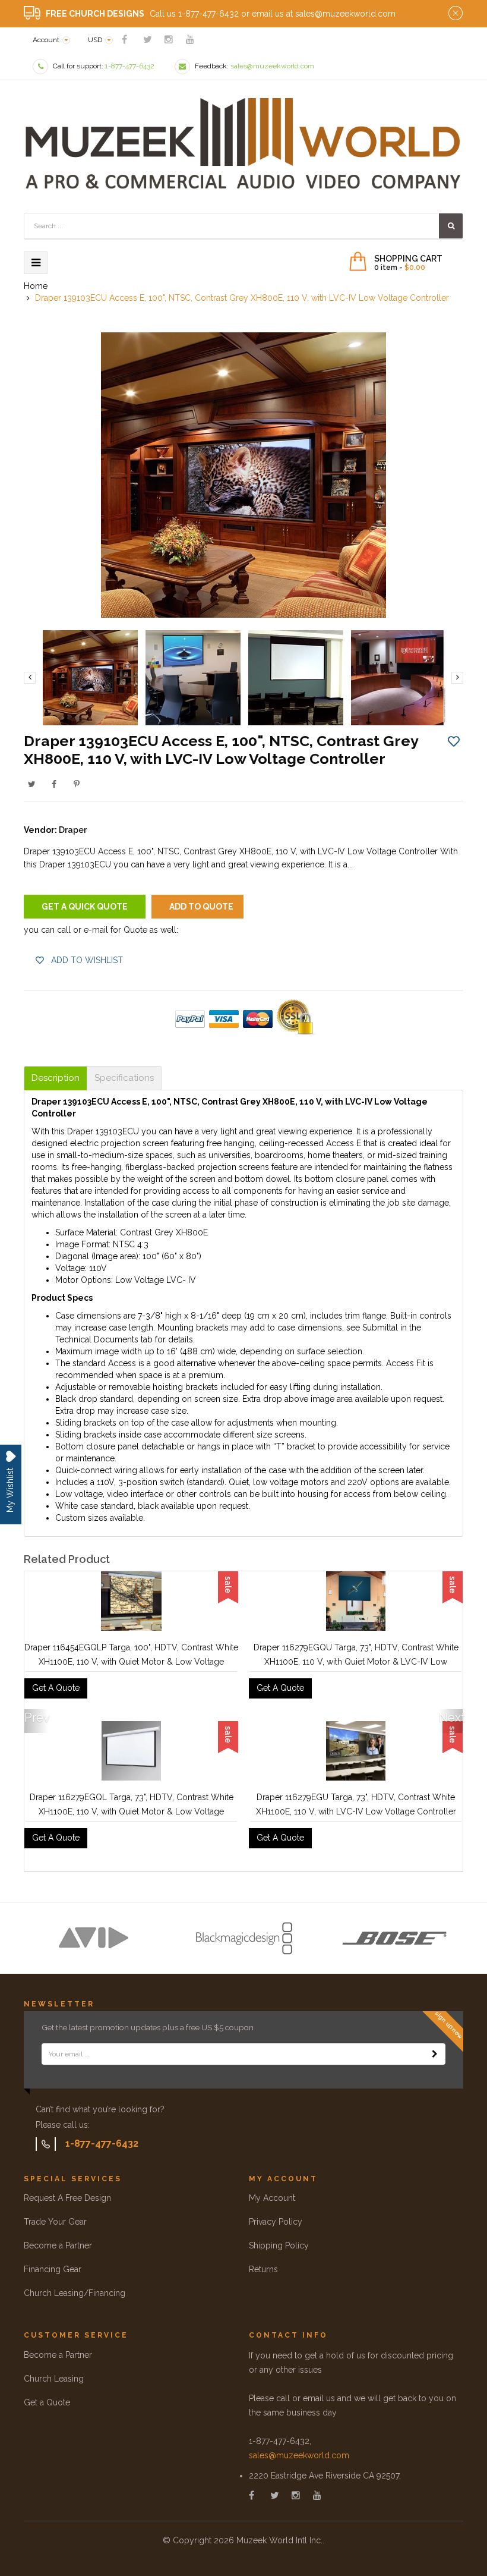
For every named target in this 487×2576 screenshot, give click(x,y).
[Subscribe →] (435, 2054)
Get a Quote (47, 2402)
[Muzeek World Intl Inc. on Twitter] (148, 40)
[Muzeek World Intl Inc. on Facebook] (124, 40)
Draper (73, 830)
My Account (272, 2198)
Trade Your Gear (55, 2222)
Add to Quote (201, 907)
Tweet (31, 784)
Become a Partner (58, 2245)
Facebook (54, 784)
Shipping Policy (279, 2245)
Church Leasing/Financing (75, 2293)
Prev (36, 1718)
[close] (456, 14)
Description (56, 1078)
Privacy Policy (276, 2222)
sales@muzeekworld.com (299, 2455)
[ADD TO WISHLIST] (454, 741)
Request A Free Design (67, 2198)
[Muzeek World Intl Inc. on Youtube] (190, 40)
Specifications (124, 1078)
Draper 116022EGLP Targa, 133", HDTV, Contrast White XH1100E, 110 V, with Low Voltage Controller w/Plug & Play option (131, 1811)
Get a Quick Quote (85, 907)
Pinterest (77, 784)
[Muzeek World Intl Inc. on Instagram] (169, 40)
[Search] (451, 226)
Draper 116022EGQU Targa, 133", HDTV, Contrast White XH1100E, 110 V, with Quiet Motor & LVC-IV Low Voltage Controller (356, 1811)
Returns (263, 2269)
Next (451, 1718)
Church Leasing (54, 2379)
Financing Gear (53, 2269)
